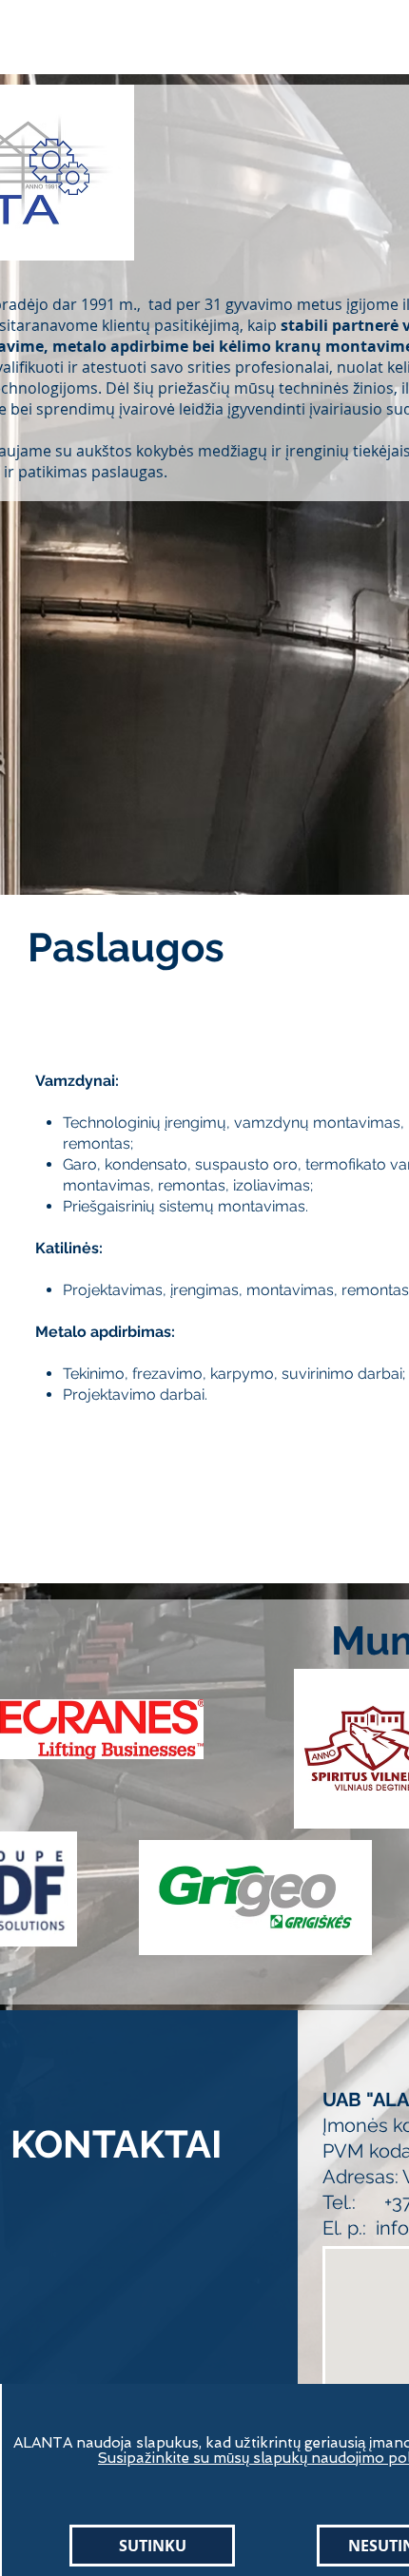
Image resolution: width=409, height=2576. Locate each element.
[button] (152, 2546)
